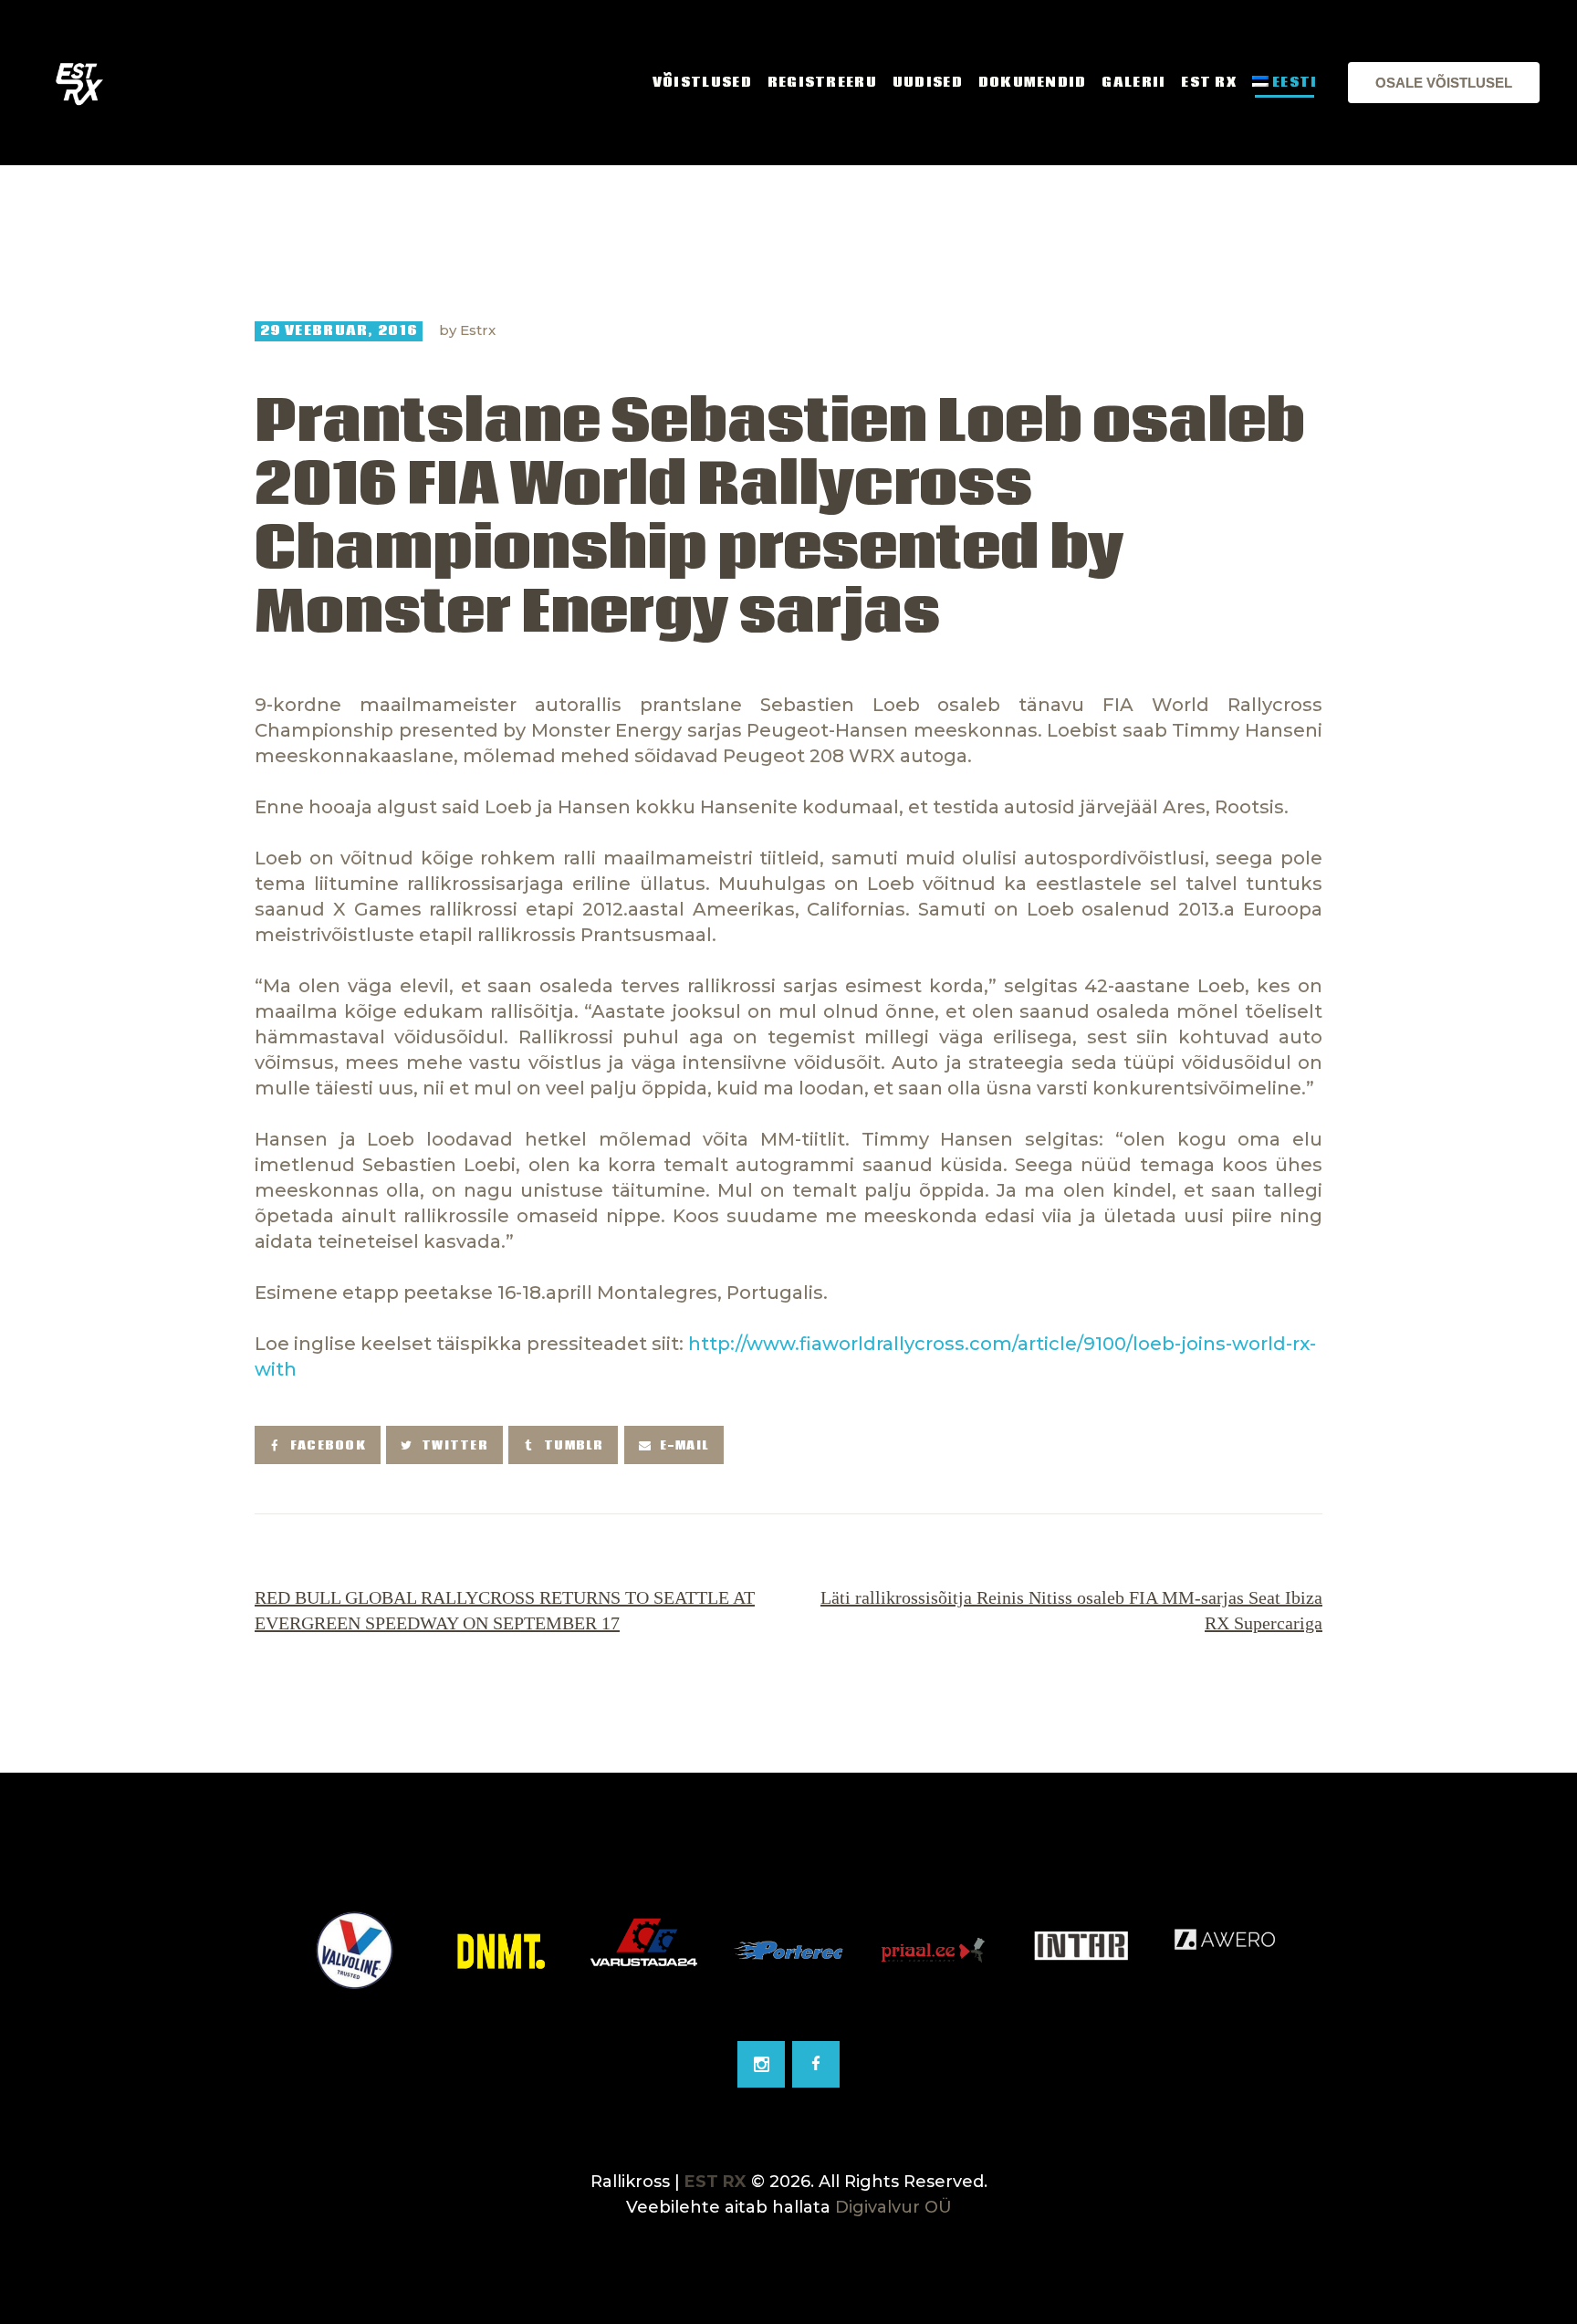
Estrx (478, 330)
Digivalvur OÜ (893, 2207)
